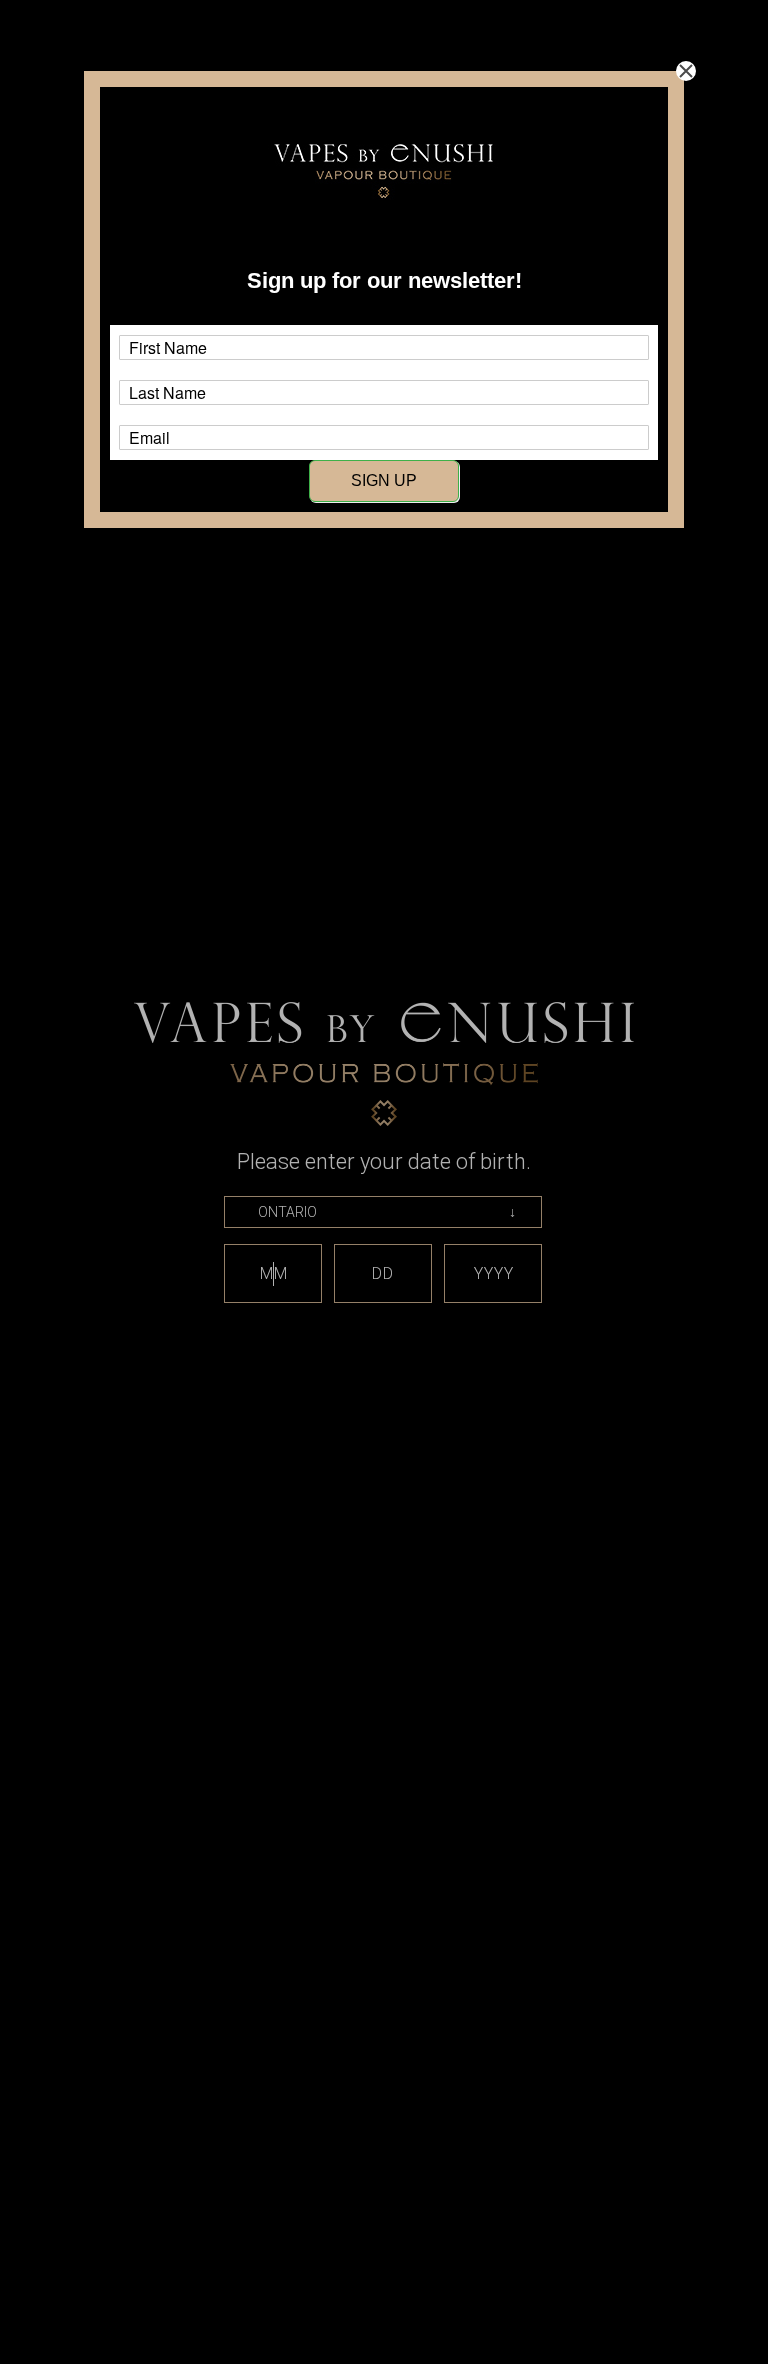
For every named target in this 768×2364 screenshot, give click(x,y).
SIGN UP (384, 480)
